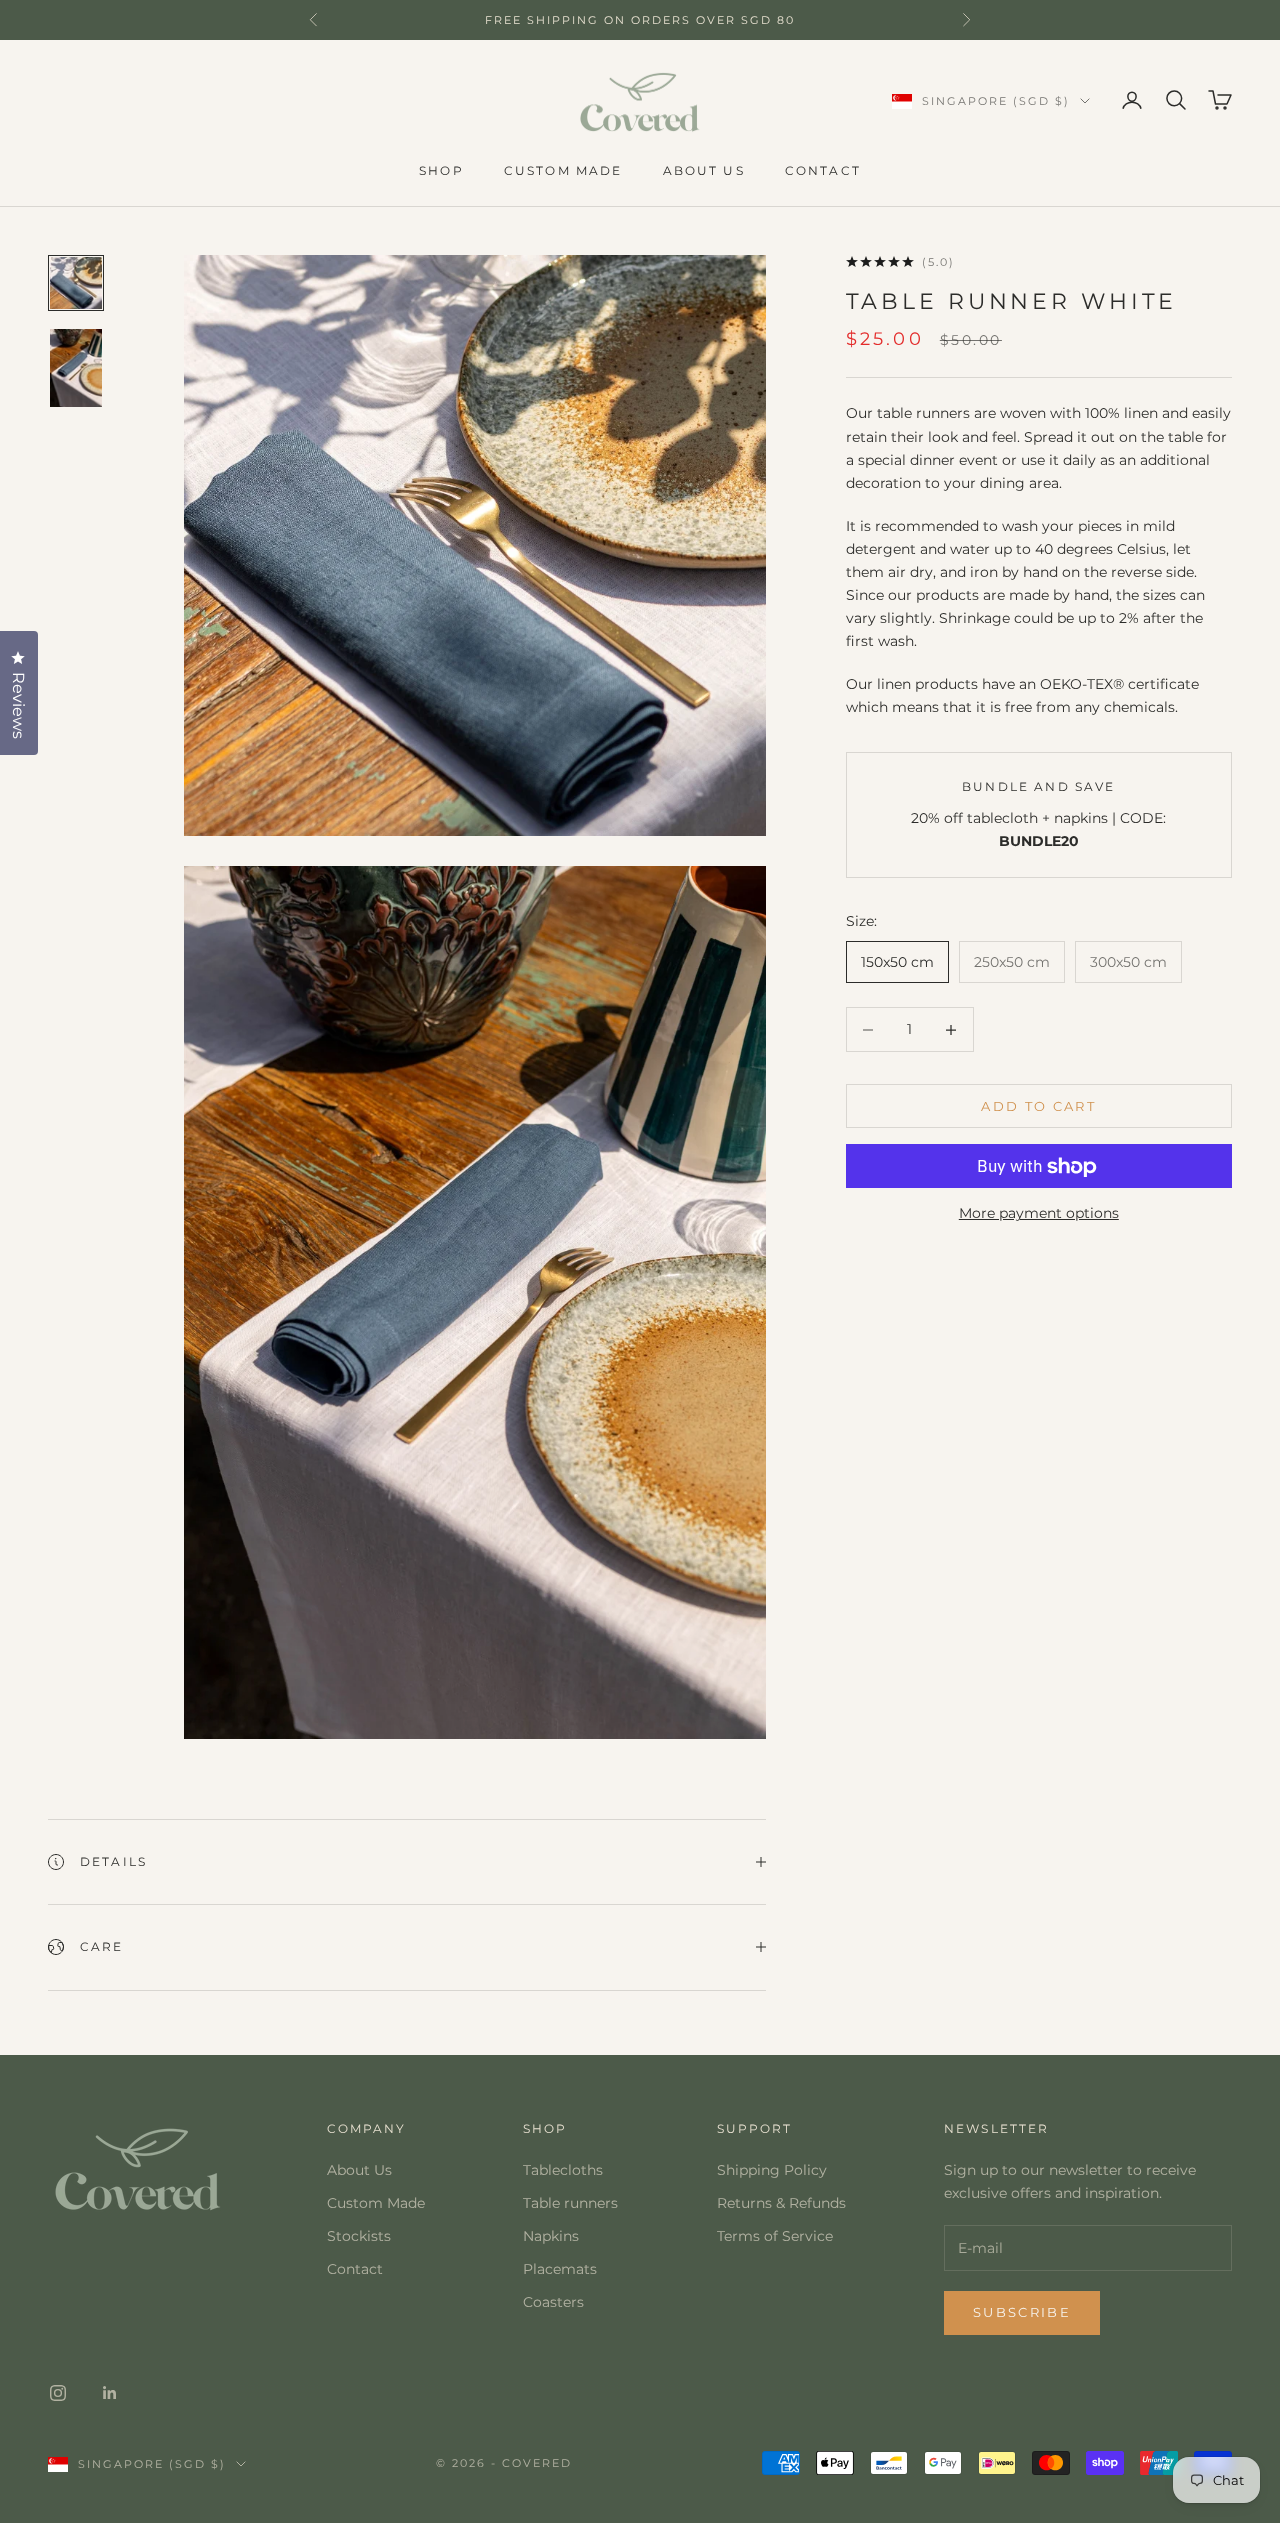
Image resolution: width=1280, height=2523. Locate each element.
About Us (359, 2170)
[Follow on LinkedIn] (110, 2393)
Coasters (553, 2302)
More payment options (1039, 1214)
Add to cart (1038, 1106)
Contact (823, 170)
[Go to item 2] (76, 368)
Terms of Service (775, 2236)
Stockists (359, 2236)
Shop (441, 170)
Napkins (551, 2236)
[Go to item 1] (76, 283)
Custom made (563, 170)
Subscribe (1022, 2312)
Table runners (570, 2203)
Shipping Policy (772, 2170)
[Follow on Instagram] (58, 2393)
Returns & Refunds (781, 2203)
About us (704, 170)
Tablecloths (563, 2170)
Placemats (560, 2269)
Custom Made (376, 2203)
